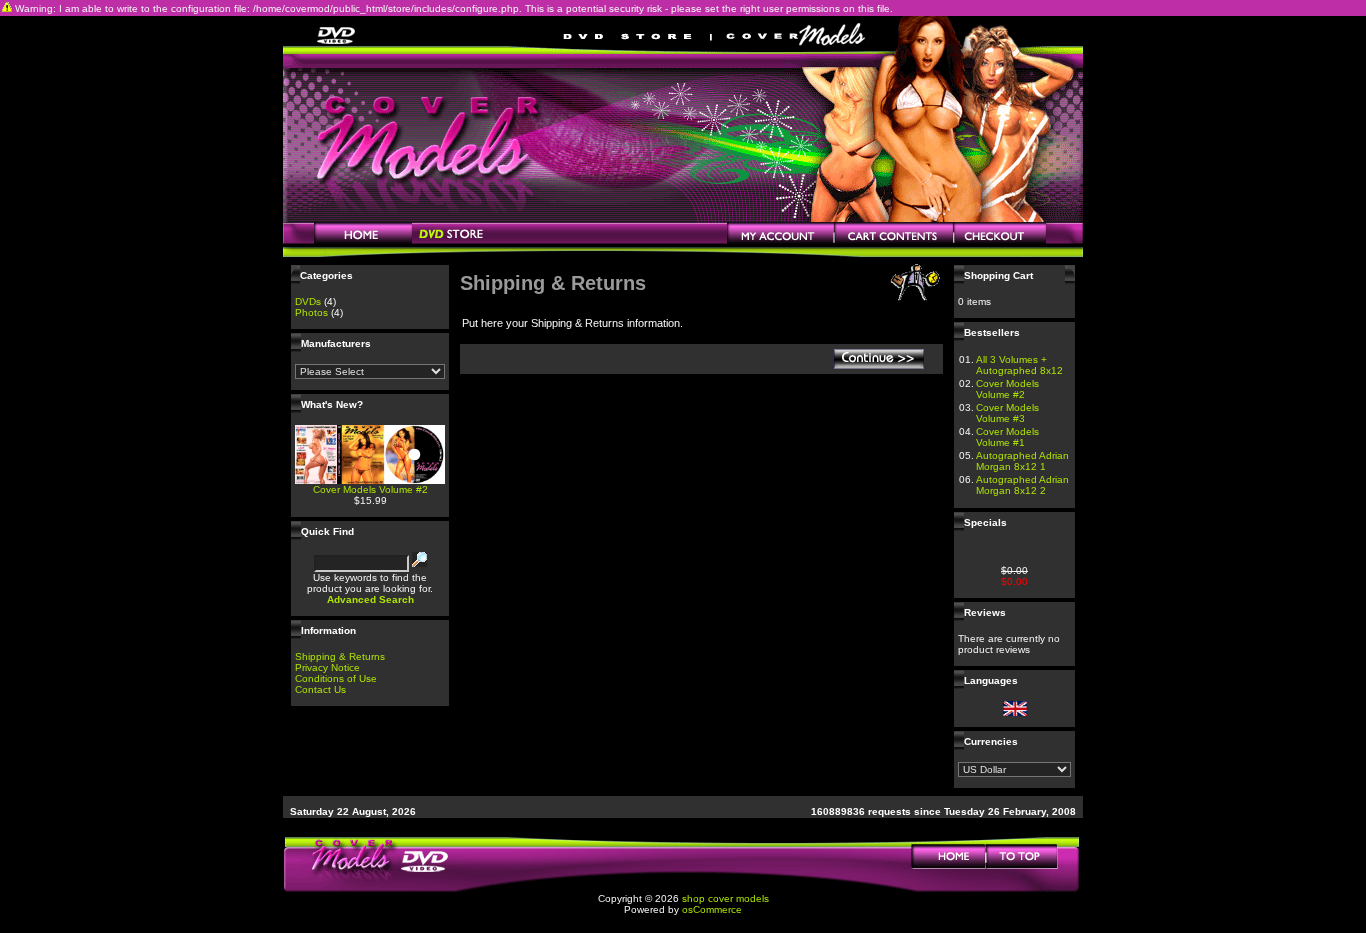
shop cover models (725, 898)
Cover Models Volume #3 (1007, 413)
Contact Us (320, 689)
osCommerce (712, 909)
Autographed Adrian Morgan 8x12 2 (1022, 485)
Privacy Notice (327, 667)
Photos (311, 312)
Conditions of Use (336, 678)
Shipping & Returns (340, 656)
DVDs (308, 301)
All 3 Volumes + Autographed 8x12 (1019, 365)
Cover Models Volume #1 (1007, 437)
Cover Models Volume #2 (370, 489)
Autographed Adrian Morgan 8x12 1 (1022, 461)
